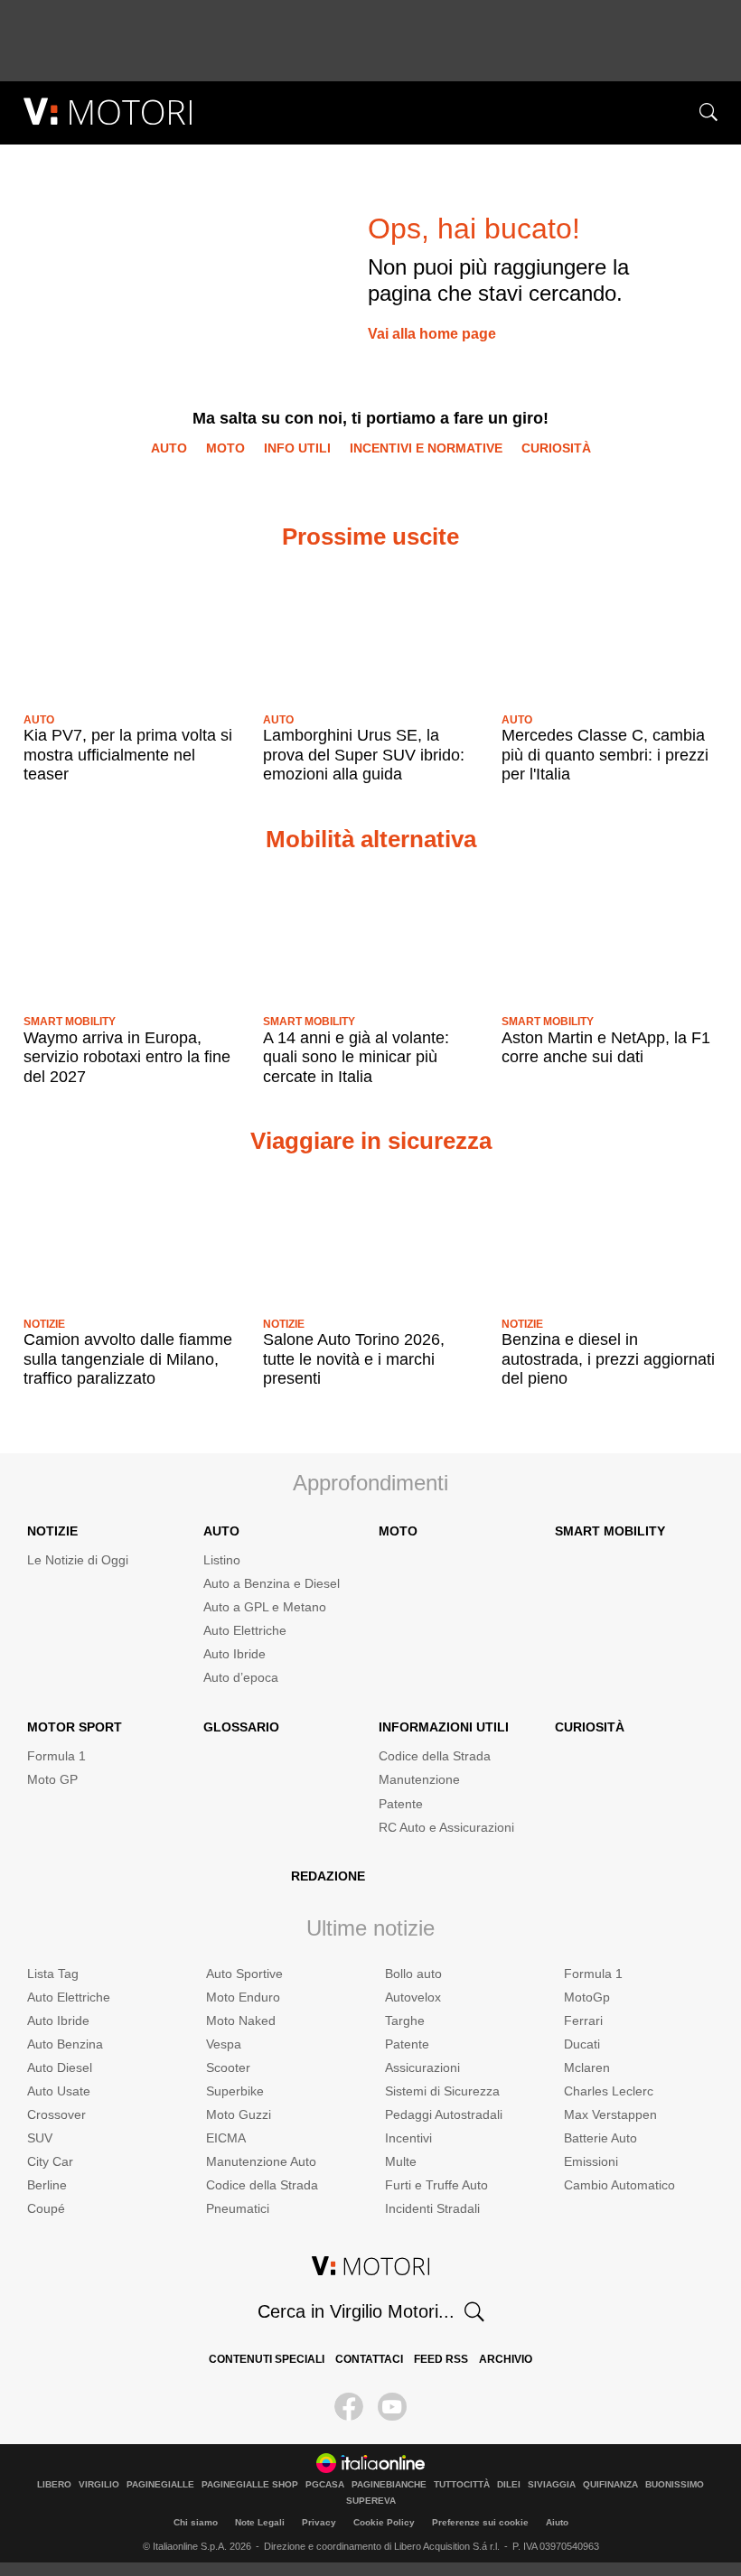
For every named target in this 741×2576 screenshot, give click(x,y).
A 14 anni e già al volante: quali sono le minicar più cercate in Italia (356, 1057)
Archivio (506, 2359)
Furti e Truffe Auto (436, 2185)
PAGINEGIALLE (160, 2485)
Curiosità (556, 448)
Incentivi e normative (426, 448)
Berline (47, 2185)
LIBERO (54, 2485)
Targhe (405, 2021)
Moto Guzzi (239, 2114)
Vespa (224, 2044)
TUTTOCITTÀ (462, 2485)
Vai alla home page (432, 334)
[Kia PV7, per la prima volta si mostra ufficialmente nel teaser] (131, 634)
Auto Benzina (65, 2044)
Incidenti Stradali (432, 2208)
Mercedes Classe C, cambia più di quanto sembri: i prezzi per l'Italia (605, 755)
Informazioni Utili (444, 1727)
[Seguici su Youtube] (392, 2407)
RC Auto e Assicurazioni (446, 1827)
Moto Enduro (243, 1997)
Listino (222, 1560)
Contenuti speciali (267, 2359)
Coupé (46, 2208)
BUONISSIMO (675, 2485)
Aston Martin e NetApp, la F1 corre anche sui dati (606, 1048)
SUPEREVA (371, 2501)
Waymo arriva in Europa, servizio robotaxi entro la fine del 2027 (127, 1057)
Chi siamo (196, 2522)
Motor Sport (75, 1727)
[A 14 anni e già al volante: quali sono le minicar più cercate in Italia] (371, 937)
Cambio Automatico (619, 2185)
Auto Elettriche (245, 1630)
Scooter (228, 2067)
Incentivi (408, 2138)
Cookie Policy (384, 2522)
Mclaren (587, 2067)
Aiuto (557, 2522)
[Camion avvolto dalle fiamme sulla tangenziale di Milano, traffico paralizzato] (131, 1239)
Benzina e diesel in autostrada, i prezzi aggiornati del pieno (608, 1359)
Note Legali (260, 2522)
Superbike (235, 2091)
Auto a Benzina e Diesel (272, 1583)
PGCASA (325, 2485)
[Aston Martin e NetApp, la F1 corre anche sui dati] (610, 937)
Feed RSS (441, 2359)
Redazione (328, 1876)
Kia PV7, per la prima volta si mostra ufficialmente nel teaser (128, 755)
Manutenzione (419, 1779)
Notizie (44, 1324)
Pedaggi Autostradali (444, 2114)
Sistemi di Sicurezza (442, 2091)
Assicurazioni (422, 2067)
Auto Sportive (244, 1974)
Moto (225, 448)
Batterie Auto (600, 2138)
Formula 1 (56, 1756)
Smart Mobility (70, 1022)
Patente (401, 1804)
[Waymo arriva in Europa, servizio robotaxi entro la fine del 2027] (131, 937)
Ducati (582, 2044)
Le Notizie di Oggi (78, 1560)
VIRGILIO (99, 2485)
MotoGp (587, 1997)
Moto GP (52, 1779)
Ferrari (583, 2021)
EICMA (226, 2138)
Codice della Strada (435, 1756)
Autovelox (413, 1997)
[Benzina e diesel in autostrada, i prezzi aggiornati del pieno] (610, 1239)
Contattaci (369, 2359)
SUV (40, 2138)
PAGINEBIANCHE (389, 2485)
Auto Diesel (60, 2067)
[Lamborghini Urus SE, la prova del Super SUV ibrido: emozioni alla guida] (371, 634)
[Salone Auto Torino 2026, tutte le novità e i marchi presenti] (371, 1239)
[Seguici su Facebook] (349, 2407)
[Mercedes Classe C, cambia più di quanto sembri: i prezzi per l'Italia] (610, 634)
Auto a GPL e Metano (265, 1607)
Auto (169, 448)
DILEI (509, 2485)
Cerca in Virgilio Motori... (356, 2311)
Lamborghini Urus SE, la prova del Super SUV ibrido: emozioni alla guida (364, 755)
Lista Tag (53, 1974)
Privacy (319, 2522)
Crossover (56, 2114)
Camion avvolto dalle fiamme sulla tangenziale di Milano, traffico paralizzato (128, 1359)
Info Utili (297, 448)
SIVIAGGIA (552, 2485)
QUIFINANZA (610, 2485)
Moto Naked (241, 2021)
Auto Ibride (234, 1654)
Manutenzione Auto (261, 2161)
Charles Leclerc (609, 2091)
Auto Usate (59, 2091)
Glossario (241, 1727)
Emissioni (591, 2161)
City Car (50, 2161)
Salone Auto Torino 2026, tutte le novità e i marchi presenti (354, 1359)
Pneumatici (238, 2208)
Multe (401, 2161)
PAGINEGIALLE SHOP (250, 2485)
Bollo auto (413, 1974)
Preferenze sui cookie (480, 2522)
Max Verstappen (610, 2114)
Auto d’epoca (241, 1677)
